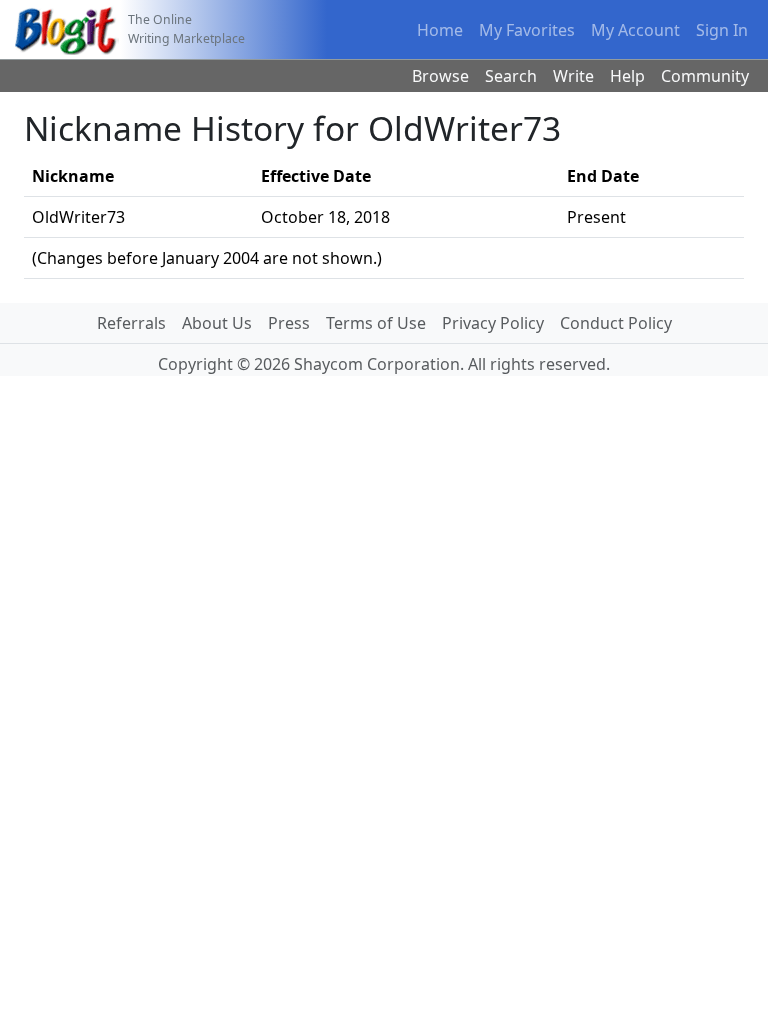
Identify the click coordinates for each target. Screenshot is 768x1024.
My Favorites (527, 30)
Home (440, 30)
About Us (217, 323)
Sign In (722, 30)
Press (289, 323)
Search (511, 76)
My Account (635, 30)
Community (705, 76)
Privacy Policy (493, 323)
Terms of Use (376, 323)
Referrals (131, 323)
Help (627, 76)
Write (573, 76)
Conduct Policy (616, 323)
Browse (440, 76)
